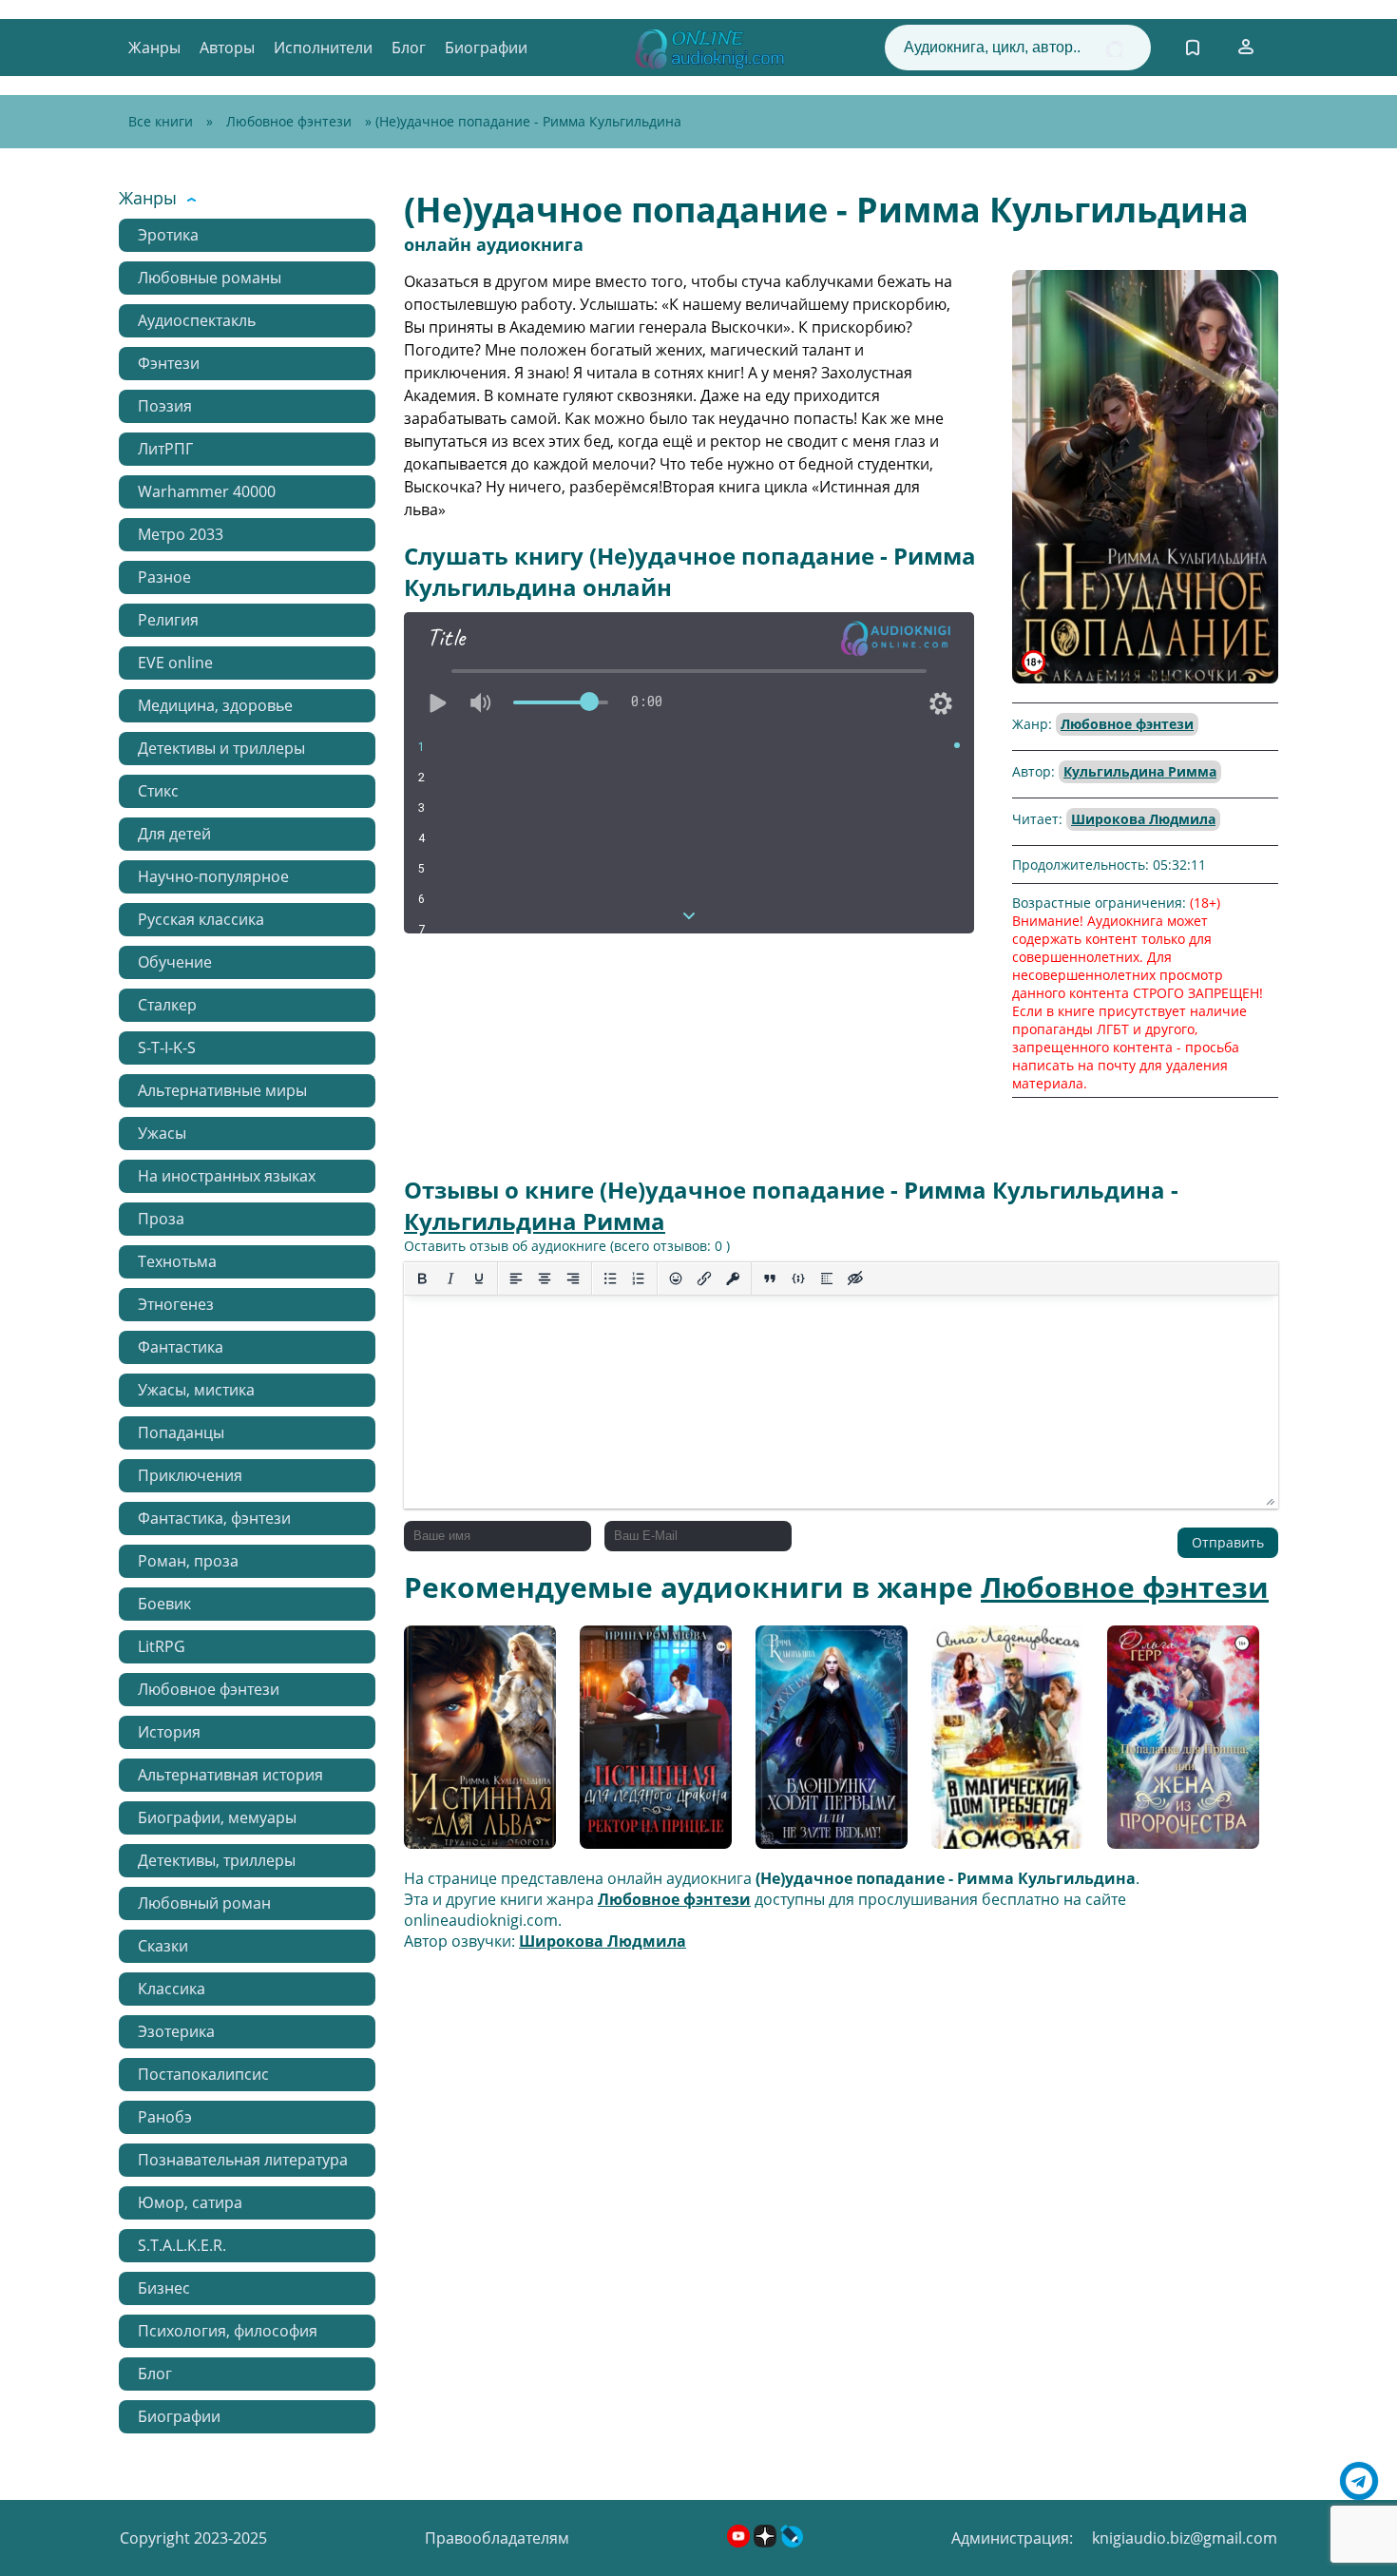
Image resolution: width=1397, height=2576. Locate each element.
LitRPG (162, 1646)
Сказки (163, 1946)
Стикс (158, 791)
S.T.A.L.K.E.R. (182, 2245)
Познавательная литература (243, 2160)
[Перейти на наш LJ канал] (792, 2542)
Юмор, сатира (190, 2202)
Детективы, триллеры (217, 1860)
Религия (168, 620)
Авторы (227, 48)
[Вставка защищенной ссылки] (733, 1278)
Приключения (190, 1475)
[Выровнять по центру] (545, 1278)
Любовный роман (204, 1903)
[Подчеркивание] (479, 1278)
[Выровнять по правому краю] (573, 1278)
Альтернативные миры (222, 1090)
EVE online (175, 663)
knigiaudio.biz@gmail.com (1185, 2538)
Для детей (174, 834)
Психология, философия (228, 2331)
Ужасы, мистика (196, 1390)
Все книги (161, 121)
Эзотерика (176, 2031)
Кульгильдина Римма (1140, 771)
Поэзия (165, 406)
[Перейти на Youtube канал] (740, 2542)
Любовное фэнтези (289, 121)
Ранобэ (165, 2117)
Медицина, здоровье (215, 705)
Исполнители (323, 48)
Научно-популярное (213, 876)
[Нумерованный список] (639, 1278)
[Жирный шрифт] (422, 1278)
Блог (409, 48)
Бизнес (164, 2288)
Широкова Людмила (1143, 819)
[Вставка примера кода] (798, 1278)
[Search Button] (1114, 49)
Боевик (164, 1604)
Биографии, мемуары (217, 1817)
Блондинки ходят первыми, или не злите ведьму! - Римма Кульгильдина (821, 1744)
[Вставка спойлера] (827, 1278)
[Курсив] (450, 1278)
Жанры (154, 48)
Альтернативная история (230, 1775)
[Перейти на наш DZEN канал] (767, 2542)
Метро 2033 (181, 534)
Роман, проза (188, 1561)
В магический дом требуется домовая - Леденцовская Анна (1007, 1744)
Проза (161, 1219)
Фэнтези (169, 363)
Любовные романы (210, 278)
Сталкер (167, 1005)
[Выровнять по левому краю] (516, 1278)
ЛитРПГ (165, 449)
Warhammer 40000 (207, 491)
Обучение (175, 962)
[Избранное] (1193, 48)
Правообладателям (497, 2538)
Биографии (486, 48)
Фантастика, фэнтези (214, 1518)
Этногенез (176, 1304)
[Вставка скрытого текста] (855, 1278)
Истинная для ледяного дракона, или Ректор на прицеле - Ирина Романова (650, 1744)
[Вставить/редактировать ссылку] (704, 1278)
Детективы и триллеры (221, 748)
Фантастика (181, 1347)
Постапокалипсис (203, 2074)
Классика (172, 1989)
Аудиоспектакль (197, 320)
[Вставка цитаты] (770, 1278)
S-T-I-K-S (167, 1048)
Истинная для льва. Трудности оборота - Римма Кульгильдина (478, 1744)
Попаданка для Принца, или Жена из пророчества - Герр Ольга (1177, 1744)
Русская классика (201, 919)
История (169, 1732)
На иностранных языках (227, 1176)
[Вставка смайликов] (676, 1278)
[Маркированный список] (610, 1278)
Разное (164, 577)
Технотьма (177, 1261)
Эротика (168, 235)
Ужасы (162, 1133)
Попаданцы (181, 1432)
